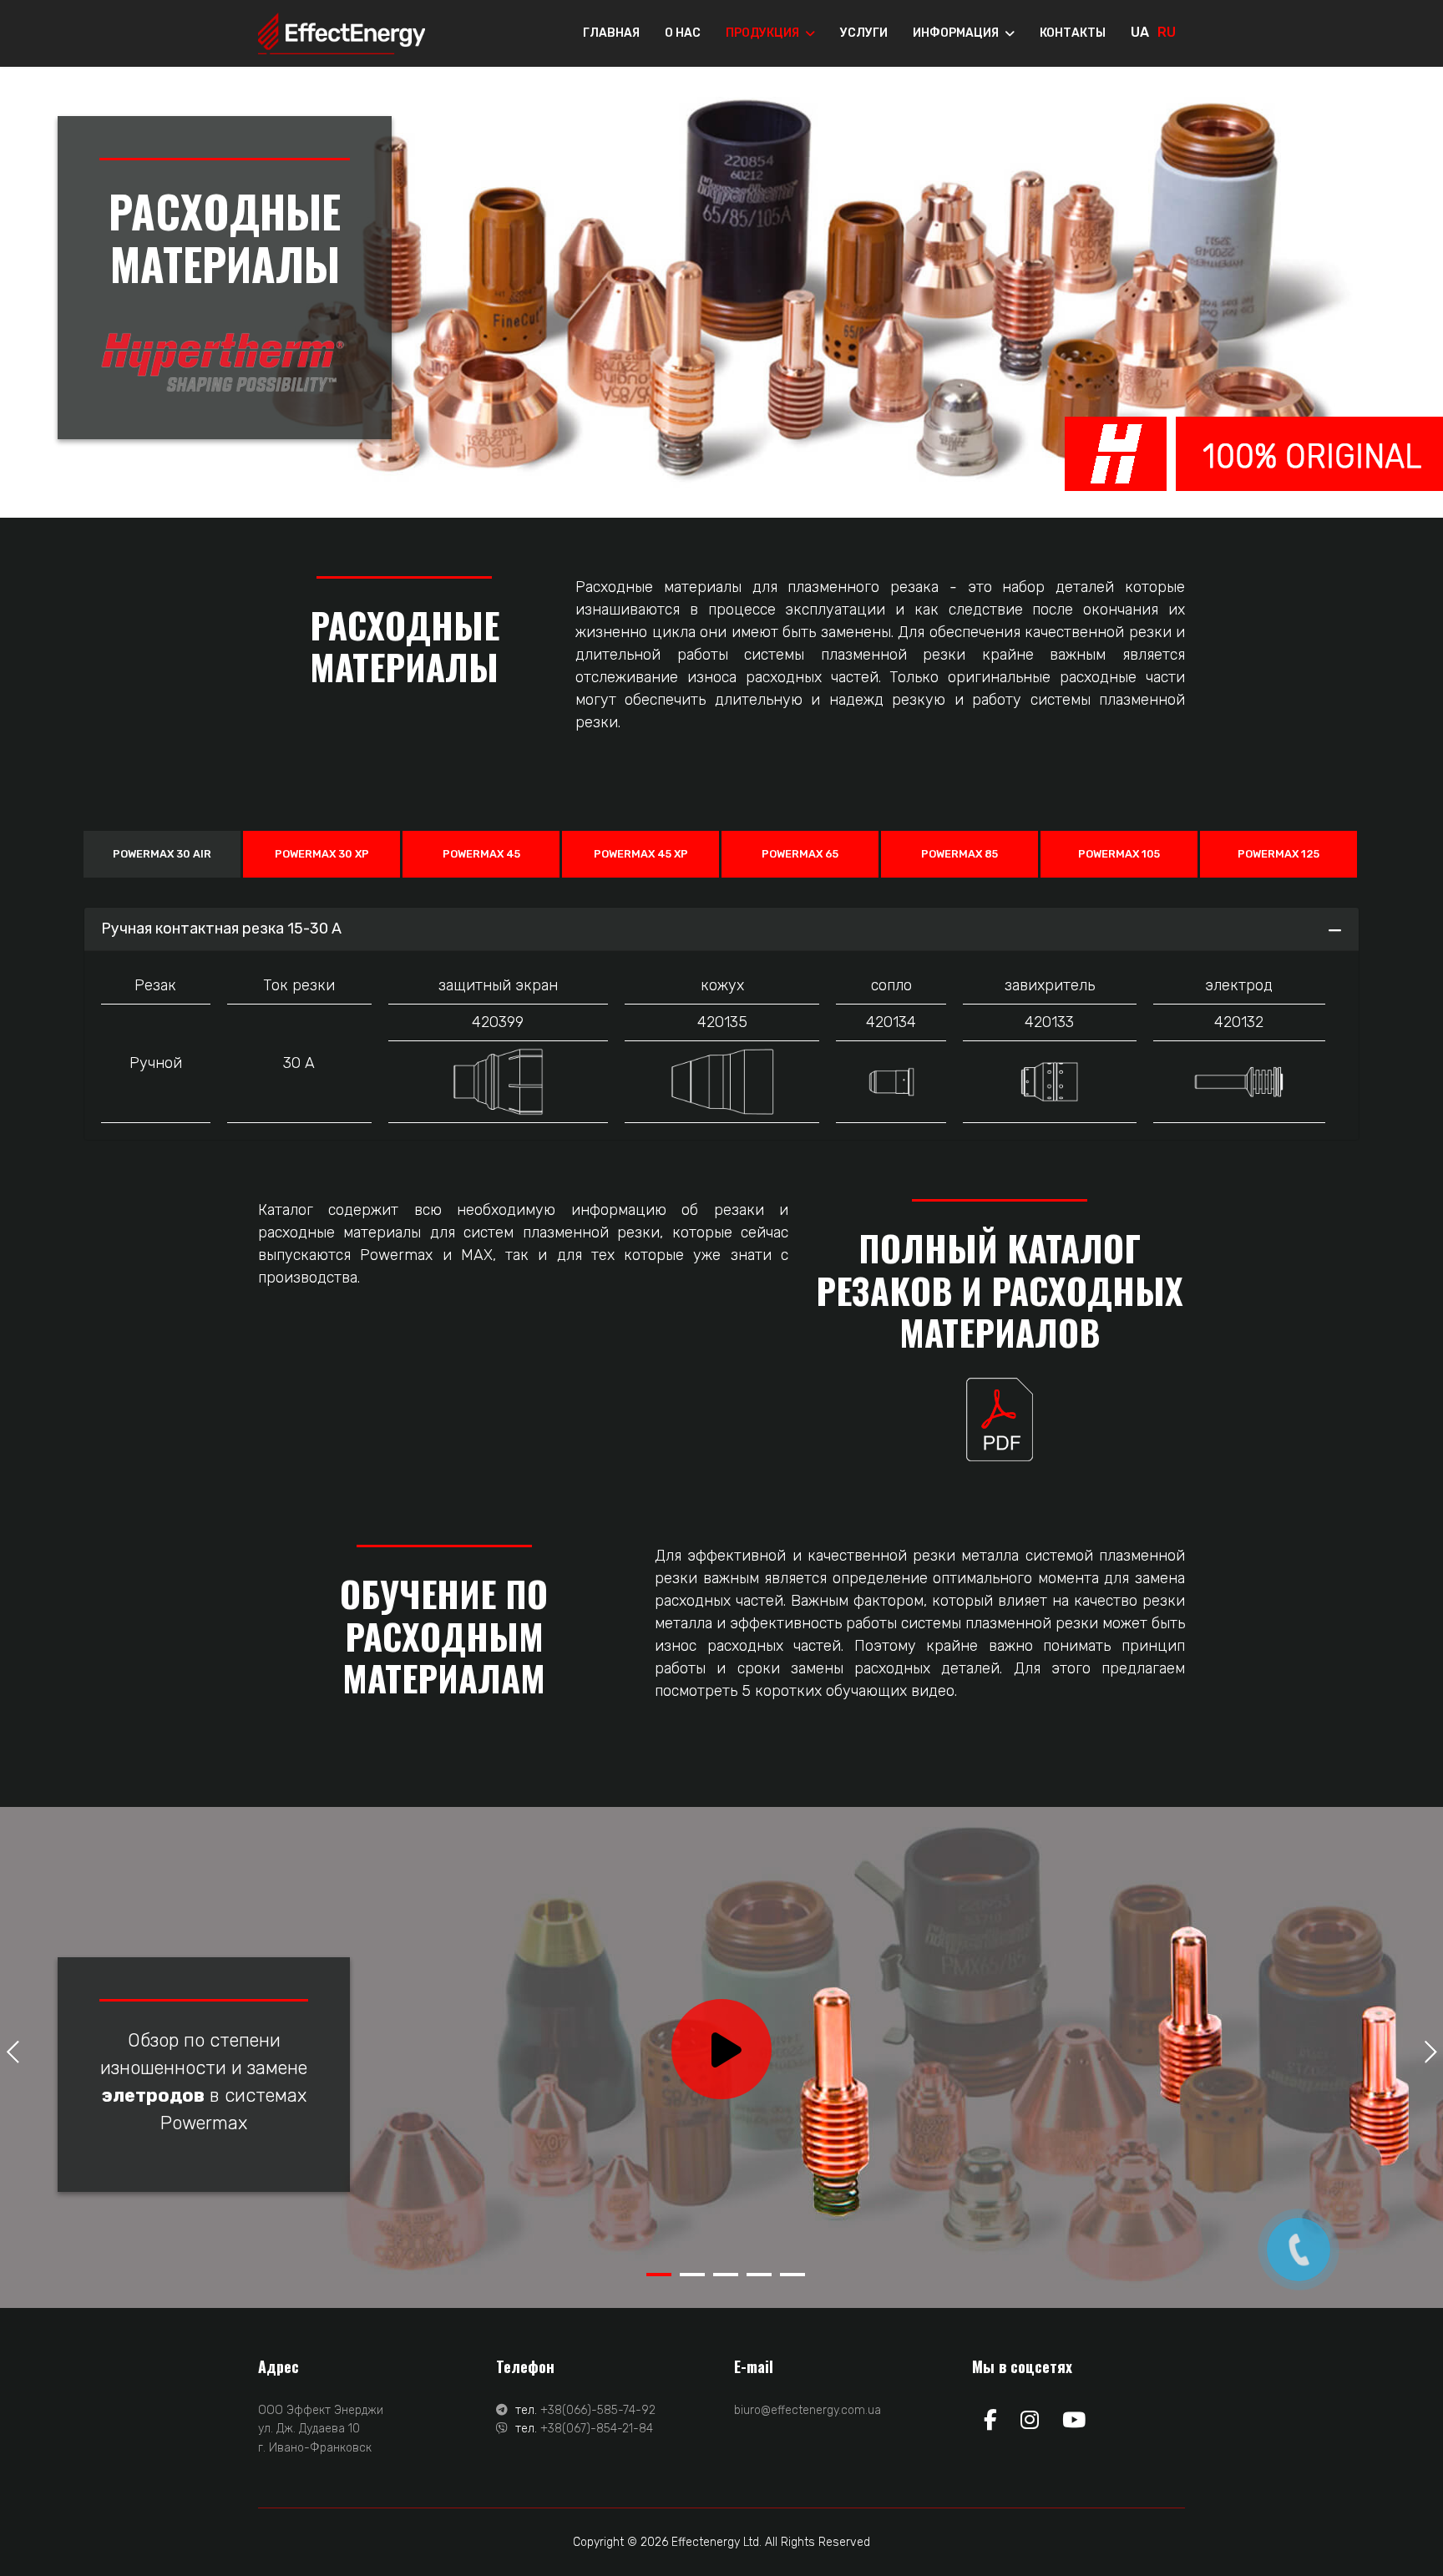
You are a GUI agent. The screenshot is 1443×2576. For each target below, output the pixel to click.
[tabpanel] (721, 2057)
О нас (683, 33)
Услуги (864, 33)
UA (1140, 32)
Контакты (1073, 33)
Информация (956, 33)
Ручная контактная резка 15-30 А (221, 929)
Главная (611, 33)
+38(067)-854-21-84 (597, 2429)
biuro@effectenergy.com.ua (808, 2410)
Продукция (762, 33)
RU (1167, 32)
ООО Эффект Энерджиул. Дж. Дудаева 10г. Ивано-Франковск (321, 2429)
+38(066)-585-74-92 (598, 2410)
